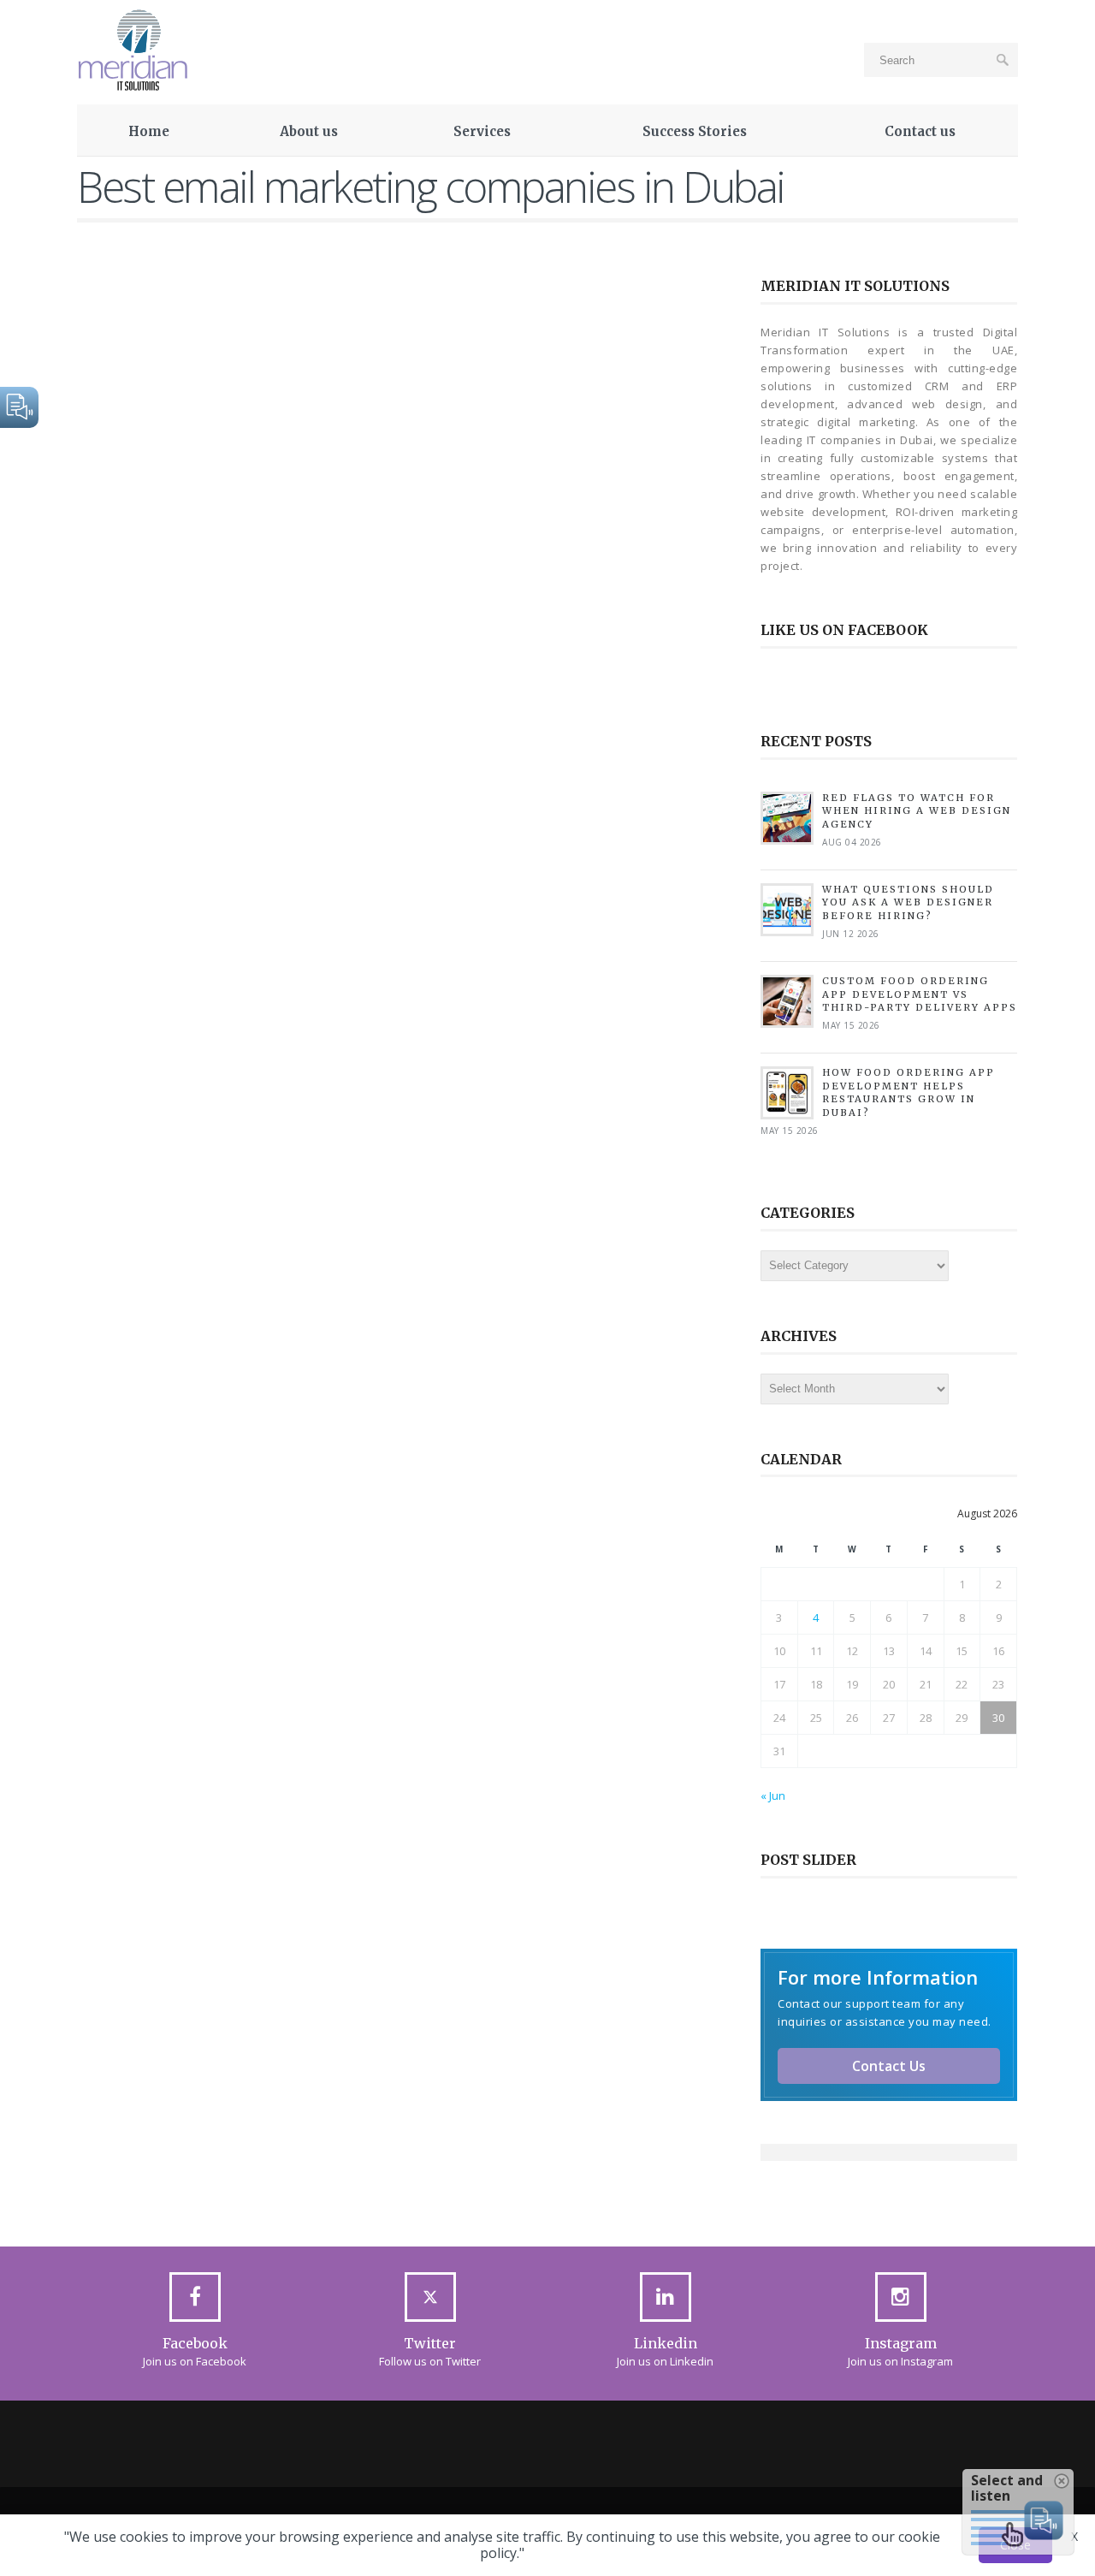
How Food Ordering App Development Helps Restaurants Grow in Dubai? (909, 1092)
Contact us (920, 131)
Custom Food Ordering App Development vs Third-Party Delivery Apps (920, 994)
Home (149, 131)
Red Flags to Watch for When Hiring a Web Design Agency (917, 811)
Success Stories (695, 131)
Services (482, 131)
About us (309, 131)
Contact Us (889, 2066)
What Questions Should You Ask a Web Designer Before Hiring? (908, 902)
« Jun (773, 1795)
